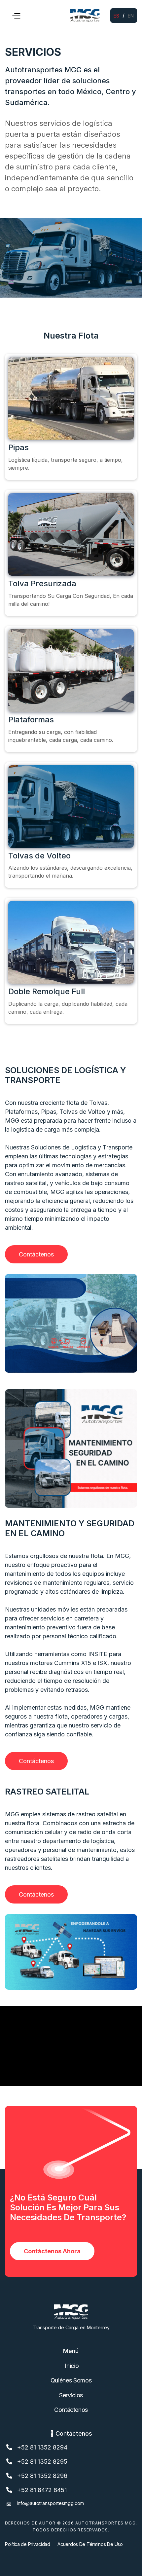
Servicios (71, 2395)
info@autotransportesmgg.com (50, 2503)
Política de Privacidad (28, 2544)
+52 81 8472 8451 (42, 2490)
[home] (85, 16)
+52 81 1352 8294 (42, 2447)
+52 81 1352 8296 (42, 2476)
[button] (16, 16)
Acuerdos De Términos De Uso (90, 2544)
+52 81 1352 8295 (42, 2462)
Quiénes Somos (71, 2380)
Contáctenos (36, 1254)
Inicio (71, 2366)
